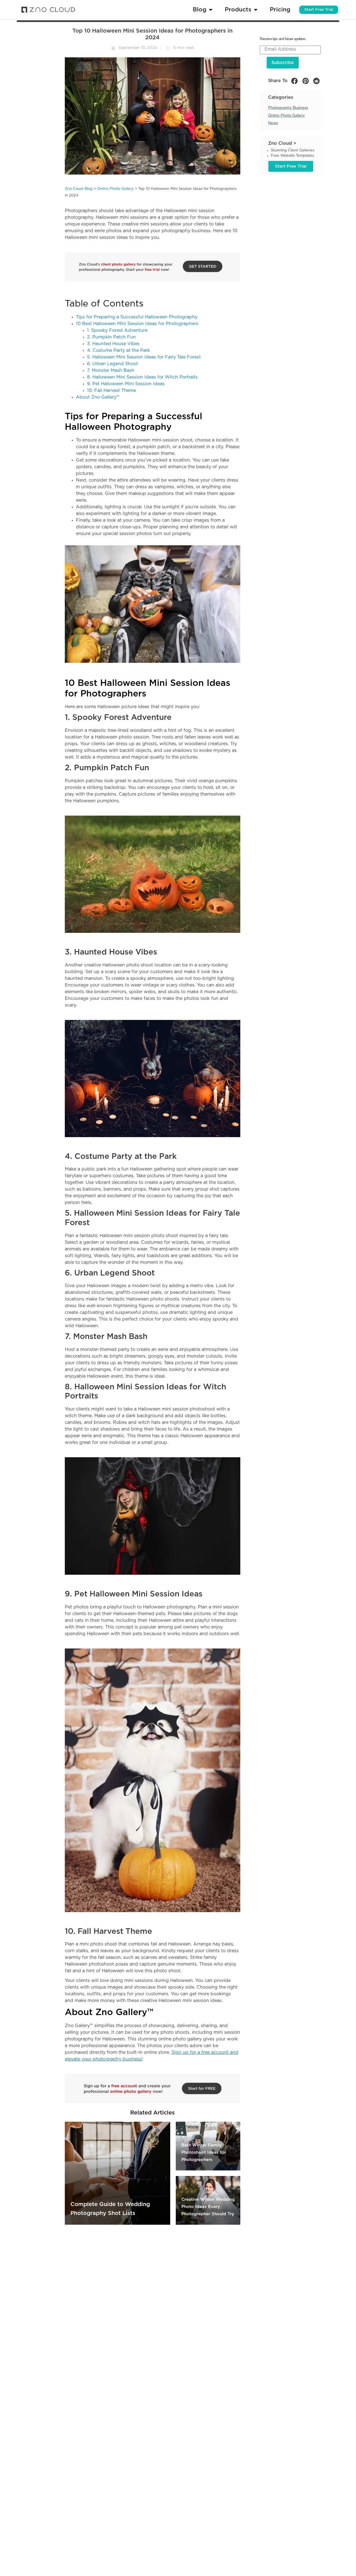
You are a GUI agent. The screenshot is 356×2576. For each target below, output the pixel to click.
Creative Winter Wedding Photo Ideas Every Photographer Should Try (208, 2207)
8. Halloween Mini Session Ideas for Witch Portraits (142, 377)
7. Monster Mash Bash (111, 371)
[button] (294, 81)
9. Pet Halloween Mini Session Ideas (126, 384)
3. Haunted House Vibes (113, 344)
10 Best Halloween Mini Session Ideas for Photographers (137, 324)
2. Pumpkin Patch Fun (111, 337)
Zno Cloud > (282, 143)
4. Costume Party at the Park (118, 350)
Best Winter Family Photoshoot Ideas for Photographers (204, 2152)
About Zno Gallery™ (98, 397)
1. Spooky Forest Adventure (117, 330)
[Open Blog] (211, 10)
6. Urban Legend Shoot (113, 364)
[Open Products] (256, 10)
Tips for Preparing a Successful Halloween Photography (137, 317)
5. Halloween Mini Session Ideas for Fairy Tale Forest (144, 357)
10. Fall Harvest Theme (112, 391)
